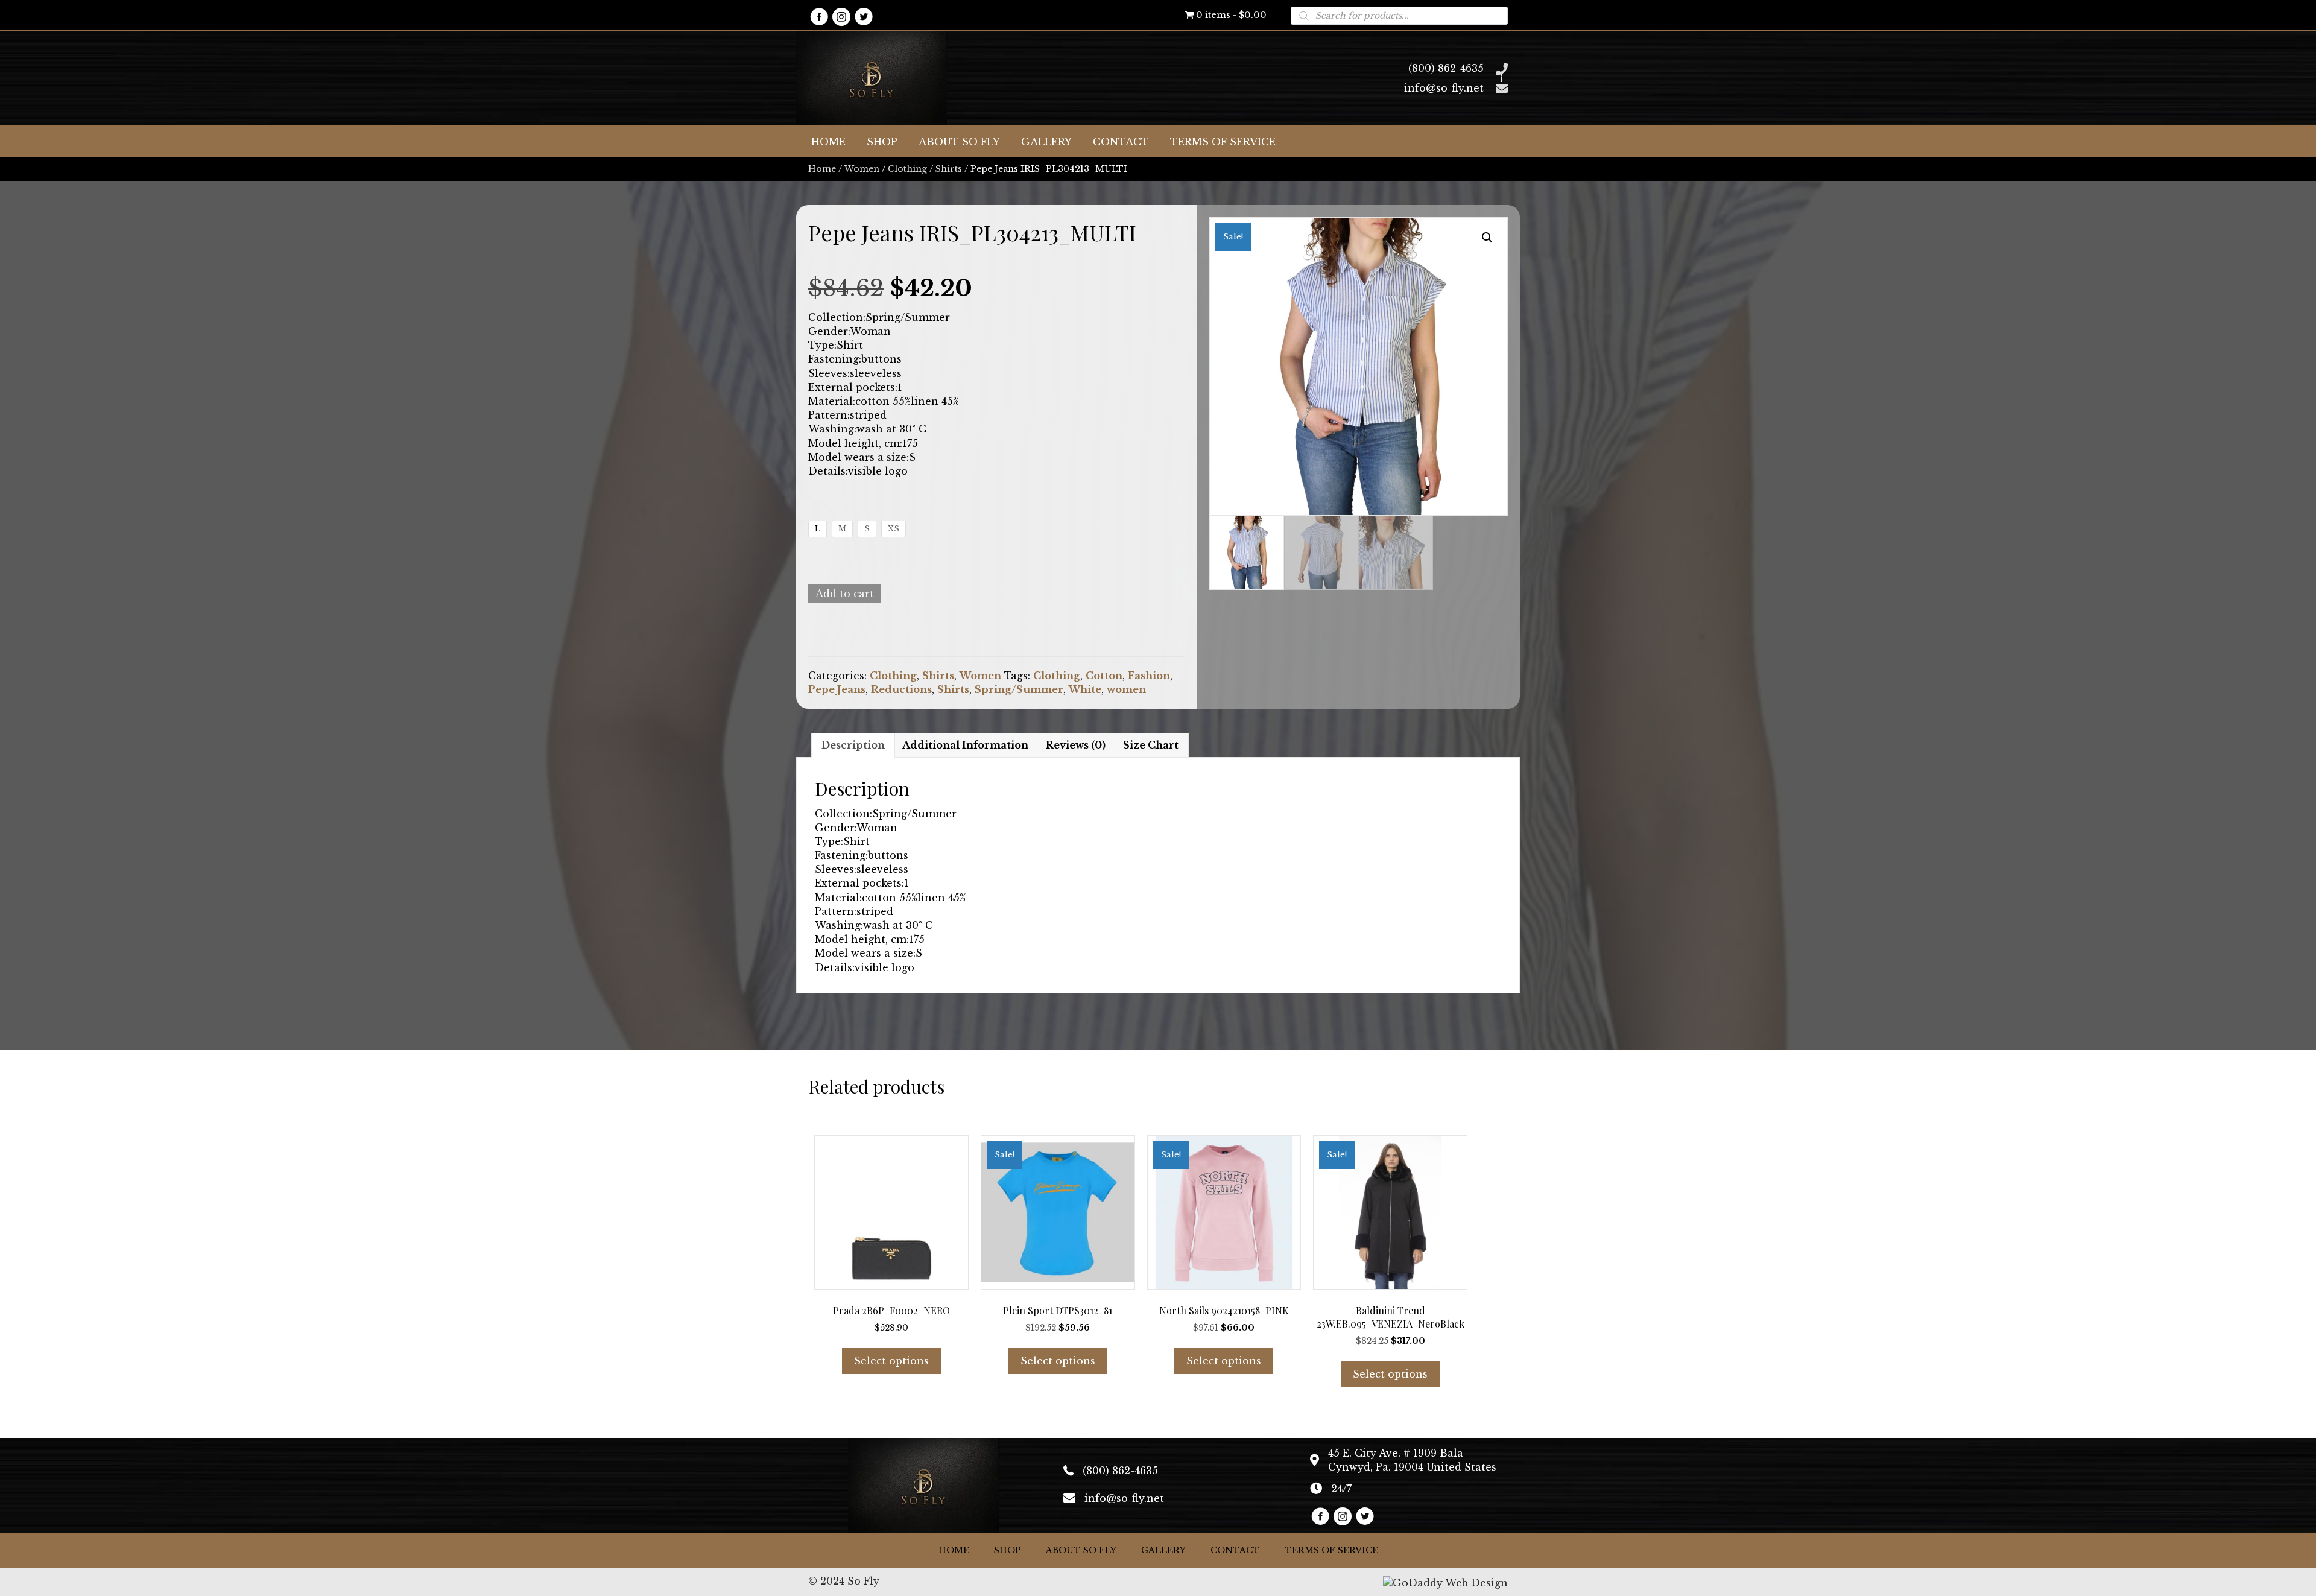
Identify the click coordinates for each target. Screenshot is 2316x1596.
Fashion (1149, 676)
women (1126, 689)
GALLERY (1163, 1550)
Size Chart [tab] (1151, 745)
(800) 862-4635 (1446, 68)
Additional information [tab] (965, 745)
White (1085, 689)
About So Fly (1081, 1550)
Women (862, 169)
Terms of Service (1331, 1550)
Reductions (901, 689)
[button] (819, 17)
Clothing (907, 169)
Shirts (949, 169)
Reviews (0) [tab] (1076, 745)
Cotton (1104, 676)
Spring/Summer (1019, 689)
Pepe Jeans (837, 689)
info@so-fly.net (1444, 88)
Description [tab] (853, 745)
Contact (1235, 1550)
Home (822, 169)
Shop (1008, 1550)
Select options (891, 1361)
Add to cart (845, 594)
